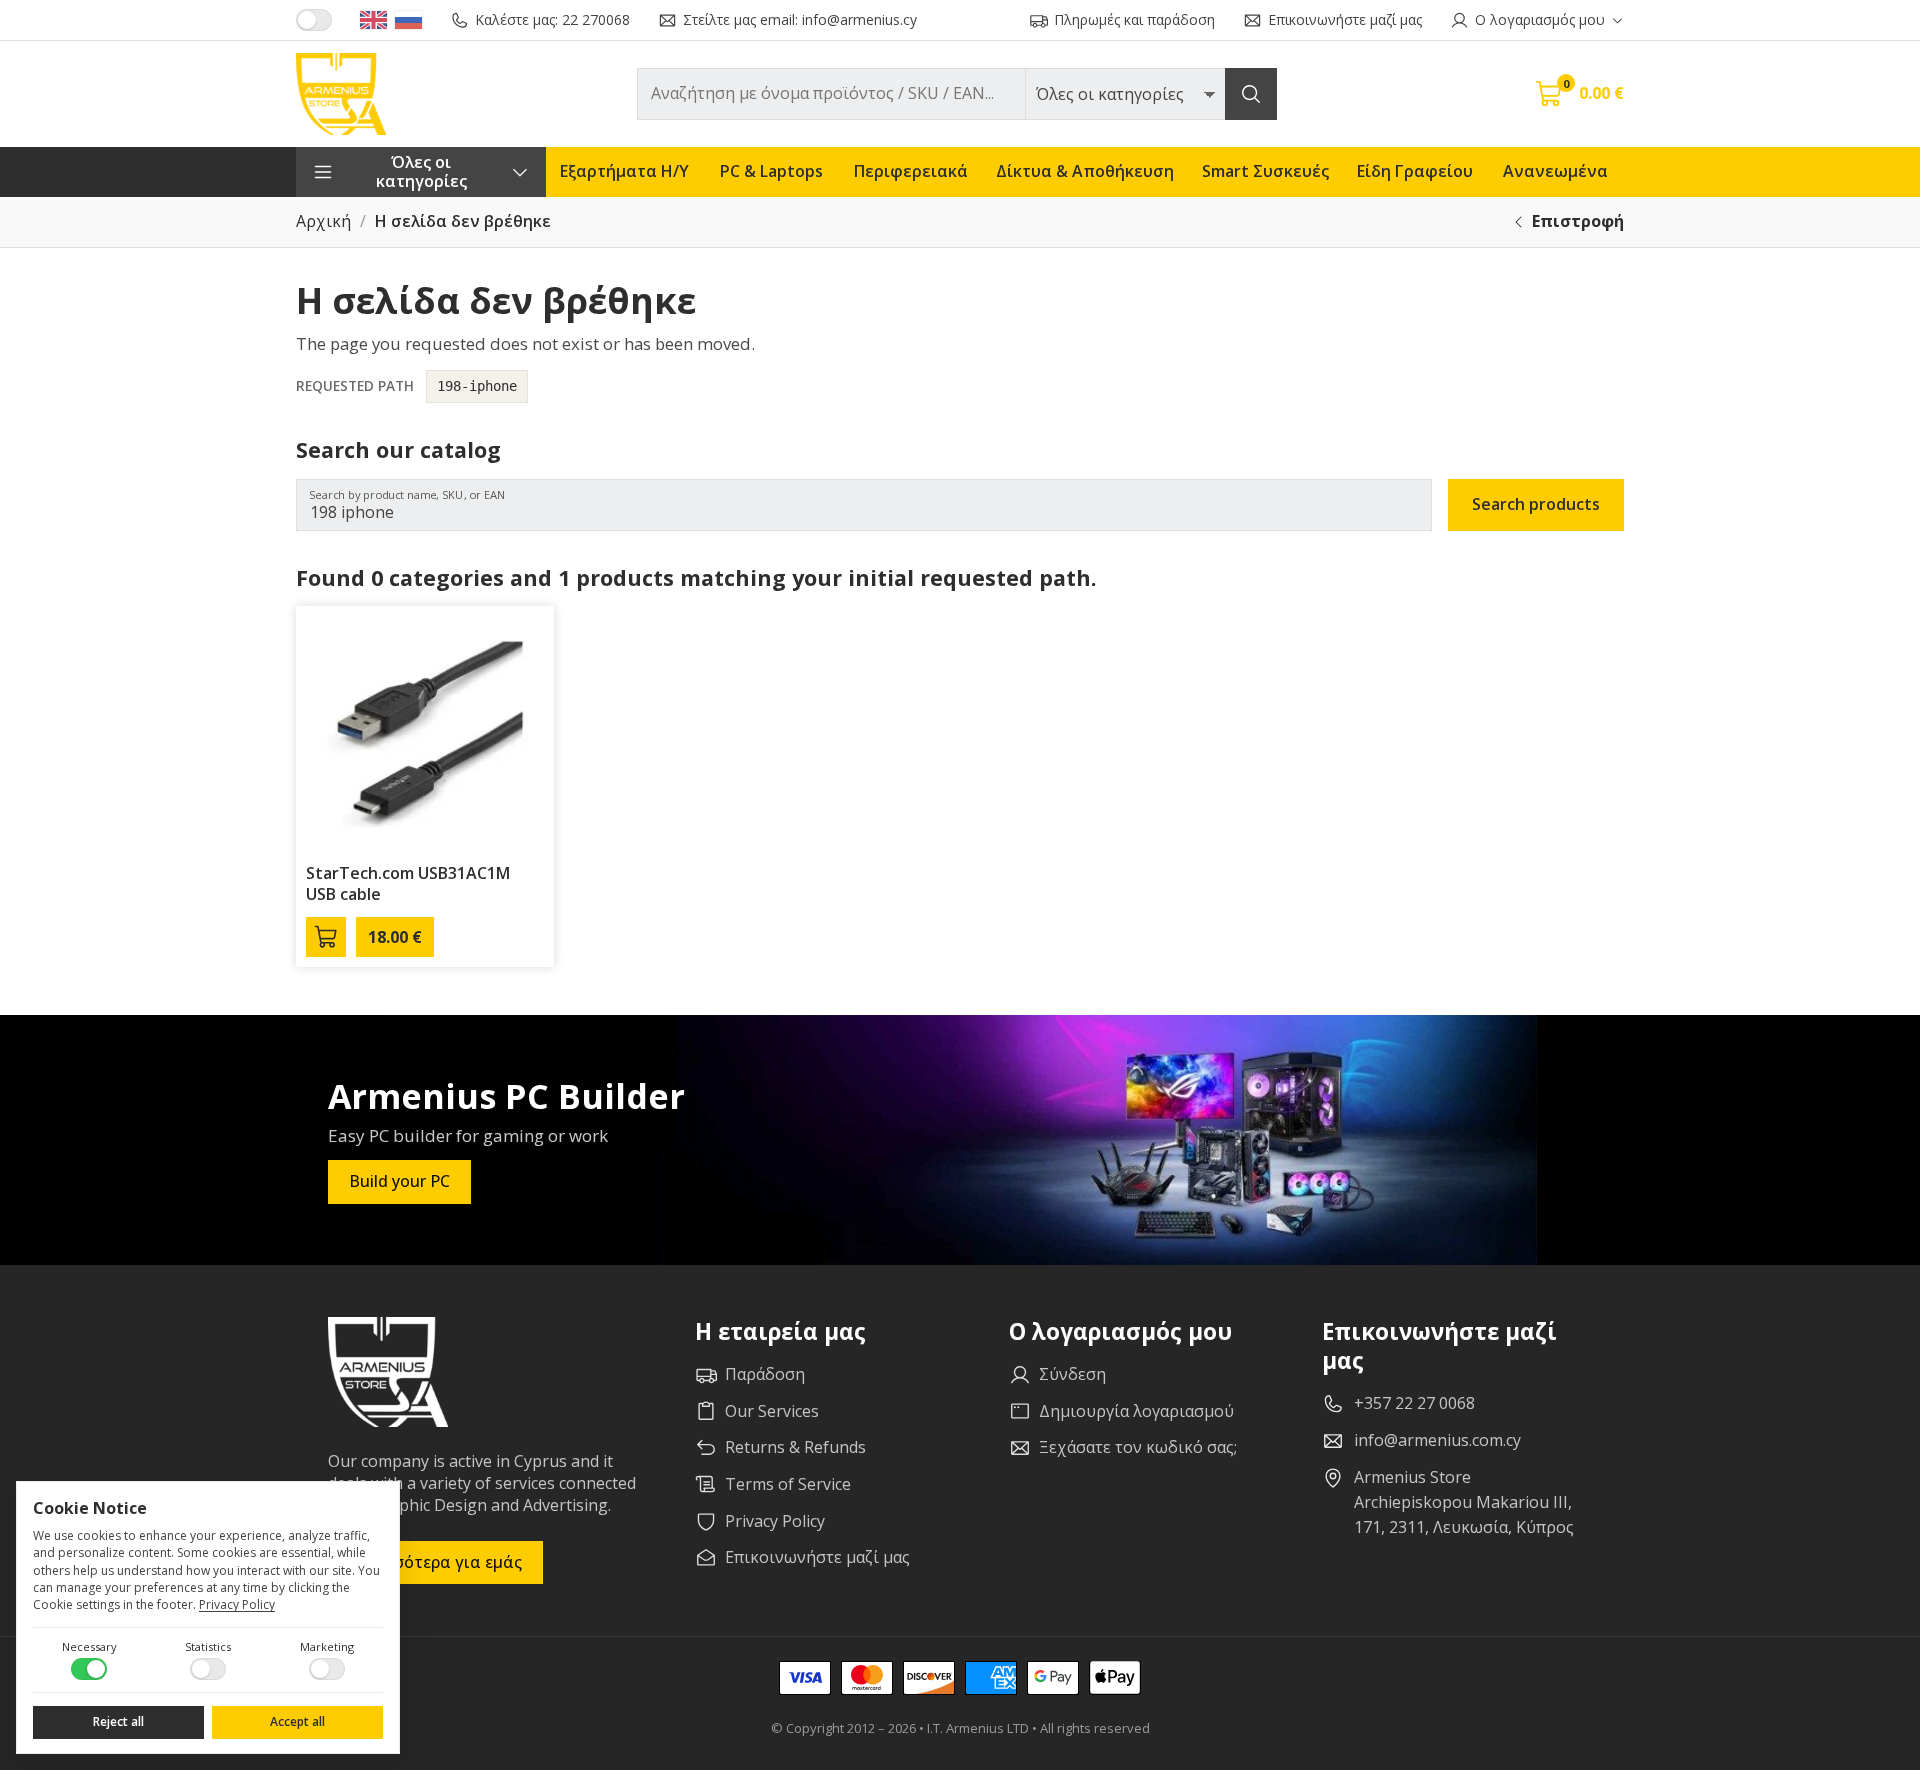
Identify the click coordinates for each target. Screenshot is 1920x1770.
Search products (1536, 504)
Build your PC (399, 1181)
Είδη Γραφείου (1415, 171)
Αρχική (323, 221)
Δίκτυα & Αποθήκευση (1085, 171)
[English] (373, 20)
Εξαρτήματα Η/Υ (624, 171)
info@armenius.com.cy (1437, 1440)
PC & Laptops (771, 171)
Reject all (118, 1721)
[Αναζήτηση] (1251, 94)
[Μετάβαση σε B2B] (314, 20)
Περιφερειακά (911, 171)
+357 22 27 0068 (1414, 1403)
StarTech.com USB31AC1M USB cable (408, 883)
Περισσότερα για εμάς (435, 1562)
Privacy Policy (237, 1604)
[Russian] (408, 20)
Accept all (297, 1721)
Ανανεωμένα (1555, 171)
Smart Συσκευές (1265, 171)
